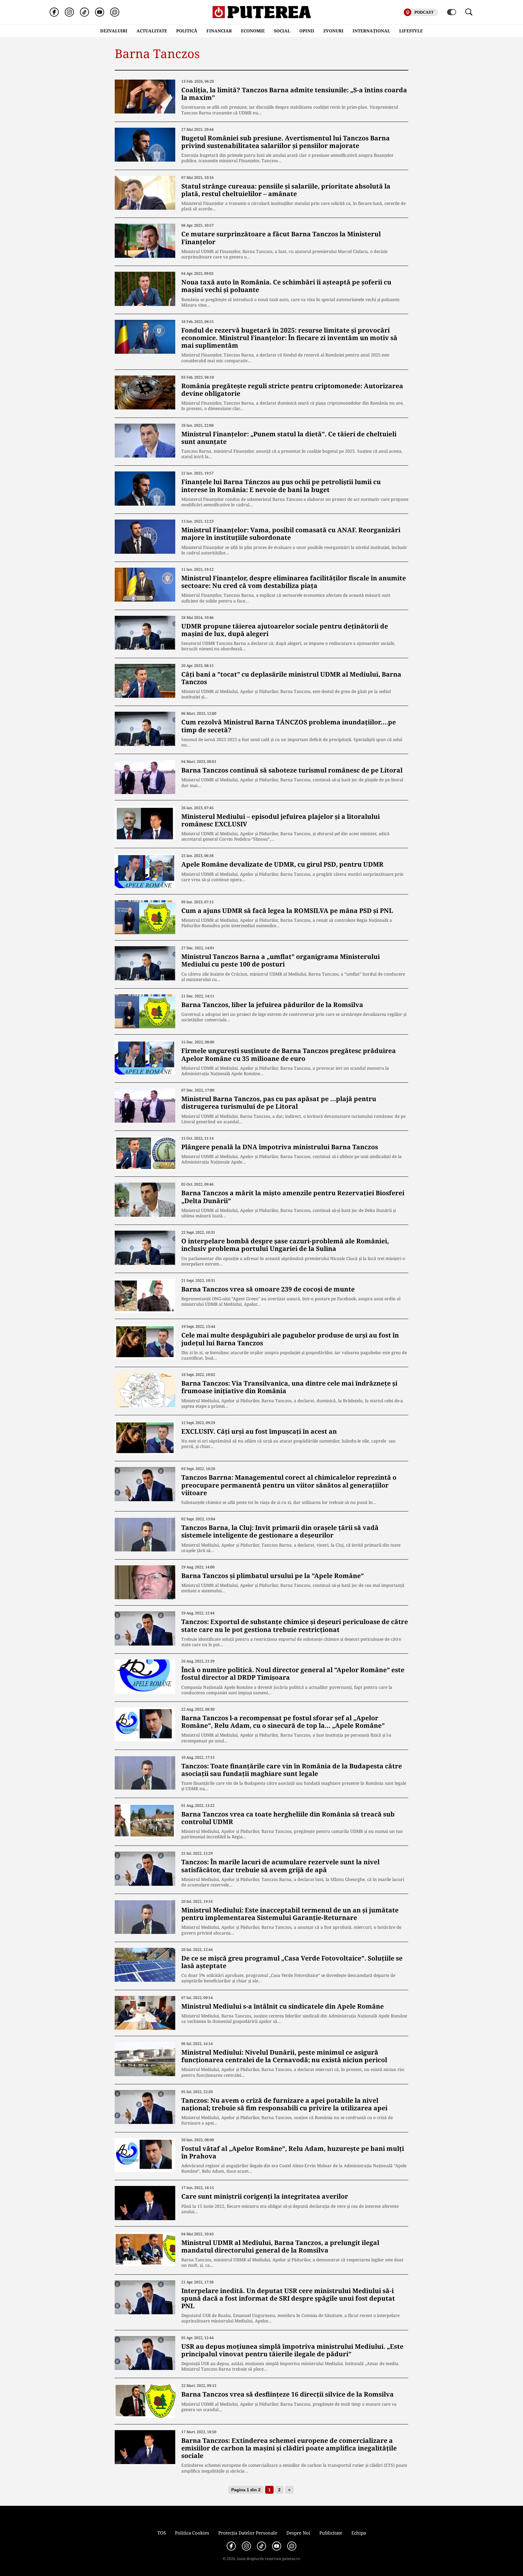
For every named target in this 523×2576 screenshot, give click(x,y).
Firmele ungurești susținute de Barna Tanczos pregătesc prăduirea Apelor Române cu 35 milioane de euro (289, 1054)
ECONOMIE (253, 31)
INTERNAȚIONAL (371, 31)
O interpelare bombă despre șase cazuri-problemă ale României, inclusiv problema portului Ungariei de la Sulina (285, 1245)
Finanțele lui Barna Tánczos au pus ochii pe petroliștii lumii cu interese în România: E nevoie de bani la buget (281, 486)
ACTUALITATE (152, 31)
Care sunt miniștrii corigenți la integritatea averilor (265, 2196)
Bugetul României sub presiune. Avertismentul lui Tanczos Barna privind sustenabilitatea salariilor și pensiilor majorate (286, 142)
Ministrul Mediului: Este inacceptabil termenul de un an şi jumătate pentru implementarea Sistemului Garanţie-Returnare (290, 1914)
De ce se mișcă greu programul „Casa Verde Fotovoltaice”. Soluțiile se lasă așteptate (292, 1962)
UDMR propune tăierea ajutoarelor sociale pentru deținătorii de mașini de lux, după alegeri (285, 630)
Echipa (359, 2533)
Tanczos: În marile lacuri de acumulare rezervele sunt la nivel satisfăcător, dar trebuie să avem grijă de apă (280, 1866)
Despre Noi (298, 2533)
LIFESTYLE (411, 31)
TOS (162, 2533)
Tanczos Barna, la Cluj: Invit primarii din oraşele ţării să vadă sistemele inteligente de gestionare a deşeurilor (280, 1531)
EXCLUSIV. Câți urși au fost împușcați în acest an (259, 1431)
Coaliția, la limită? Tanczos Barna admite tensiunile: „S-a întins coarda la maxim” (294, 94)
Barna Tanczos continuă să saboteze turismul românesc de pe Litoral (292, 770)
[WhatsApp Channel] (115, 12)
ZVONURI (333, 31)
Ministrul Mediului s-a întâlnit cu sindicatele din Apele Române (283, 2006)
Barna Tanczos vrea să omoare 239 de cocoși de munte (268, 1289)
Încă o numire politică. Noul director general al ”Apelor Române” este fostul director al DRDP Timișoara (293, 1674)
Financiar (219, 31)
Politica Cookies (192, 2533)
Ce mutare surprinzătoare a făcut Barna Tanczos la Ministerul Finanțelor (281, 238)
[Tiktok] (84, 12)
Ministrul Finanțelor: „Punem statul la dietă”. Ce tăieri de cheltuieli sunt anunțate (289, 438)
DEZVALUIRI (114, 31)
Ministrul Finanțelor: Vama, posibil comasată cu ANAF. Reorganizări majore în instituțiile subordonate (291, 534)
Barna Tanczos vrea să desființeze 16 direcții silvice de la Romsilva (288, 2394)
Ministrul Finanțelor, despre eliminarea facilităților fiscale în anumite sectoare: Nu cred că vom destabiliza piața (294, 582)
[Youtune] (100, 12)
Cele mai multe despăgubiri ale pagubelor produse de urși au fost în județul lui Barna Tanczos (290, 1339)
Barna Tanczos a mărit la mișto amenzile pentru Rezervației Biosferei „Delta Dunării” (293, 1197)
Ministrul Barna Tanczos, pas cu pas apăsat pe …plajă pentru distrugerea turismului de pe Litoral (279, 1103)
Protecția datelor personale (248, 2533)
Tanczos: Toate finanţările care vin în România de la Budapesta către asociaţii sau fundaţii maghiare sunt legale (292, 1770)
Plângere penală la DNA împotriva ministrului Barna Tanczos (280, 1147)
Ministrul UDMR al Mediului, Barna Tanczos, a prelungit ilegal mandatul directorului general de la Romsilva (280, 2246)
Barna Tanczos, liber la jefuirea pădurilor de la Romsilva (272, 1005)
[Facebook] (54, 12)
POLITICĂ (187, 31)
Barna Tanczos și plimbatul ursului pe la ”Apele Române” (273, 1576)
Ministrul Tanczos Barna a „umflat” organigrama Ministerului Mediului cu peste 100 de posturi (281, 960)
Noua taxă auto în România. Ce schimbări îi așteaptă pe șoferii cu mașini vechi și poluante (286, 286)
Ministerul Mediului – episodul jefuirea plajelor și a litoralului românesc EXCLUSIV (281, 820)
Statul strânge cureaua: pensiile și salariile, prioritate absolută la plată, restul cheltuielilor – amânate (286, 190)
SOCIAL (282, 31)
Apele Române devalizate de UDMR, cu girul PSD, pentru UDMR (282, 864)
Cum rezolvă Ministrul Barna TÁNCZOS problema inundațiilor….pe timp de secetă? (289, 726)
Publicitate (331, 2533)
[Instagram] (69, 12)
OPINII (307, 31)
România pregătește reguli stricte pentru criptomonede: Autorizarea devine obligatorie (292, 390)
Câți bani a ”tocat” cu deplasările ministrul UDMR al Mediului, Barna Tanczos (291, 678)
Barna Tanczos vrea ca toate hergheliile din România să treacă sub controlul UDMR (288, 1818)
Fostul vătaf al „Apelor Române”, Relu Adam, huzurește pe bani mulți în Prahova (293, 2152)
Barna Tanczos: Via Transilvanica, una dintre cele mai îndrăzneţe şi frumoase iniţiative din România (289, 1387)
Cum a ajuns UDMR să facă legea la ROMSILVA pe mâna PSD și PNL (287, 911)
